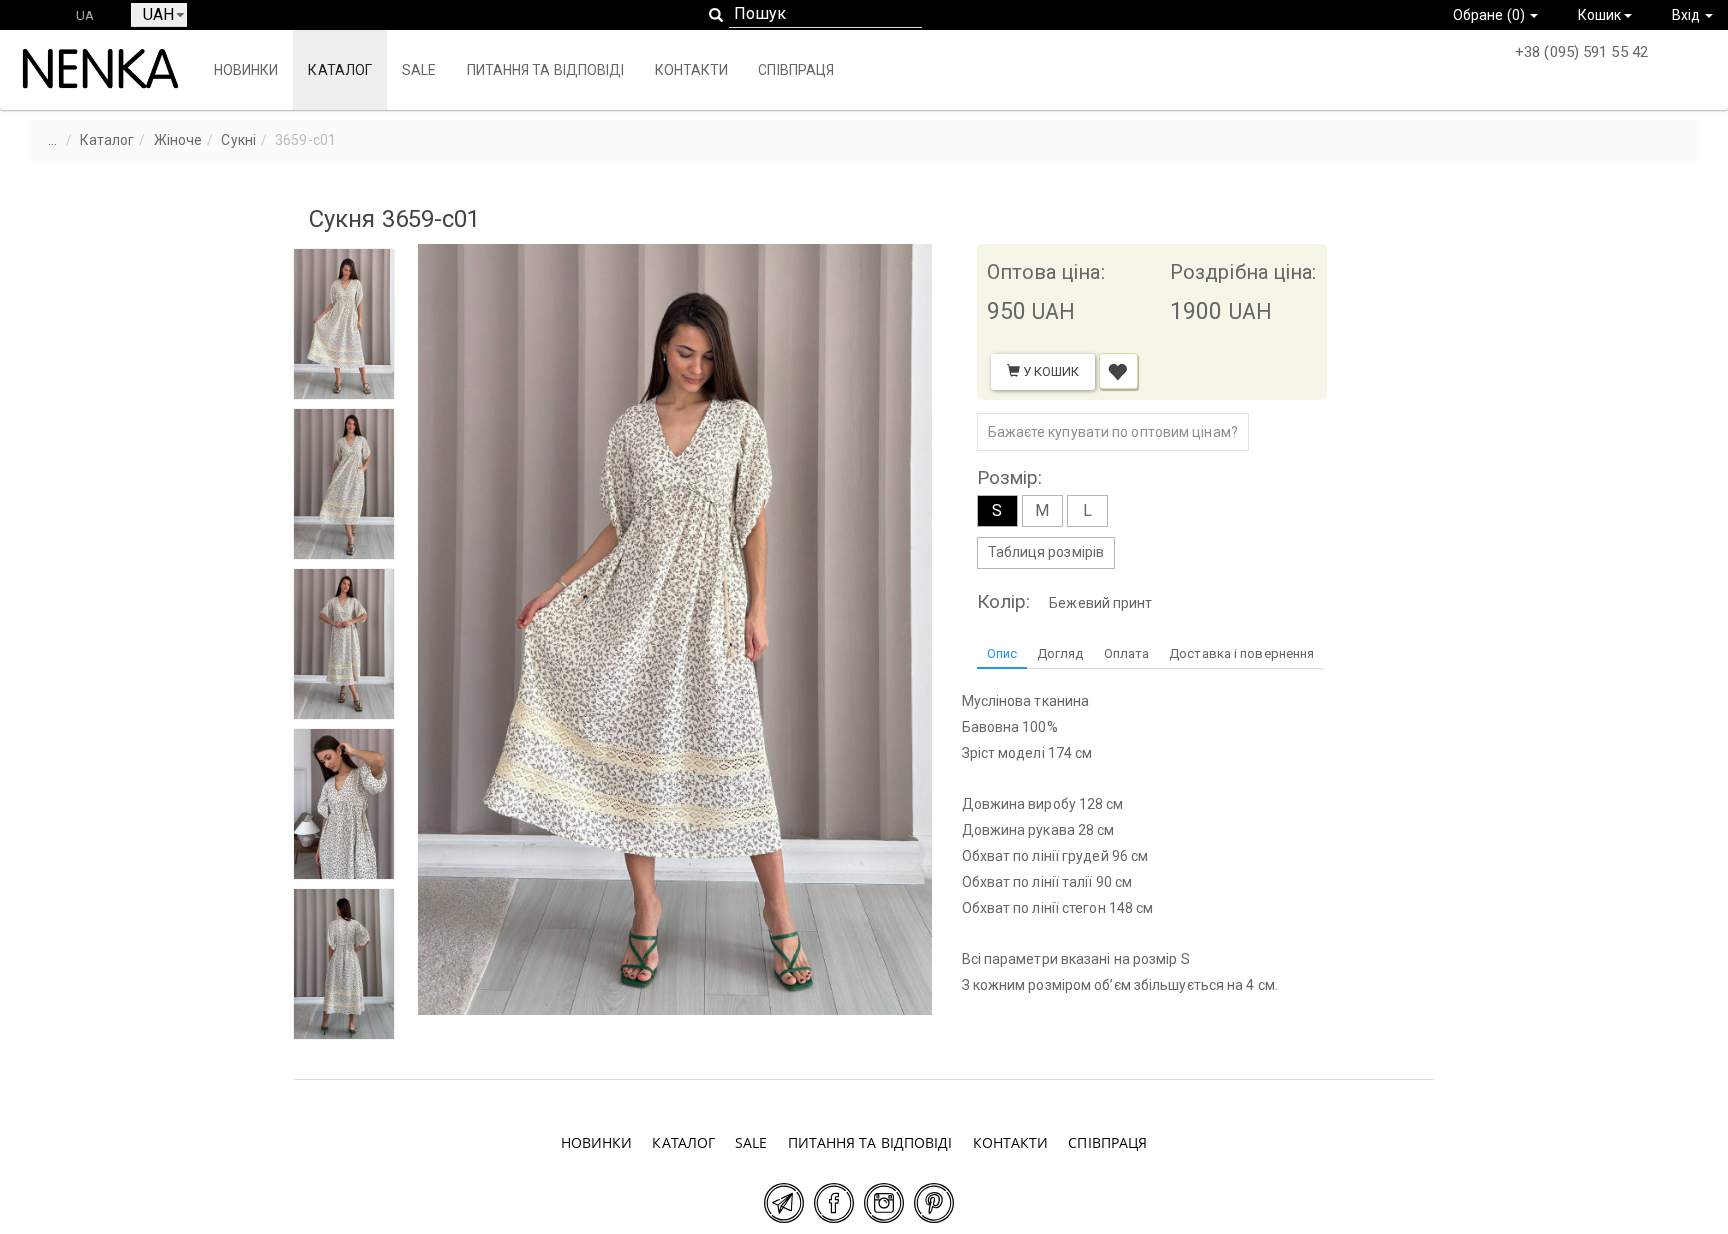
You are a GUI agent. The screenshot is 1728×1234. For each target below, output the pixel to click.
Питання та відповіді (546, 70)
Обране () (1490, 15)
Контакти (692, 70)
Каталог (340, 70)
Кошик (1600, 15)
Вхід (1688, 15)
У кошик (1050, 371)
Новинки (246, 70)
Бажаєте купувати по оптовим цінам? (1113, 432)
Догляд (1060, 653)
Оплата (1127, 653)
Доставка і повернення (1241, 653)
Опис (1002, 653)
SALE (419, 70)
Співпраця (796, 70)
